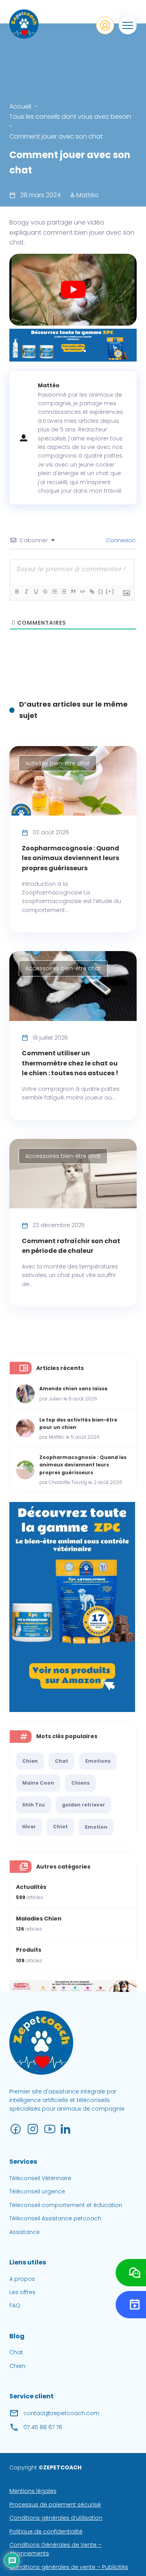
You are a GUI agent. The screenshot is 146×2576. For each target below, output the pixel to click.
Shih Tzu (33, 1805)
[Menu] (128, 25)
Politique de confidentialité (46, 2531)
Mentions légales (33, 2491)
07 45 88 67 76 (43, 2427)
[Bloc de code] (82, 591)
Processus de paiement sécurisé (55, 2505)
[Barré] (45, 591)
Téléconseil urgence (37, 2191)
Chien (30, 1761)
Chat (62, 1761)
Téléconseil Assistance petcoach (55, 2218)
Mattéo (87, 195)
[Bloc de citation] (73, 591)
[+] (110, 591)
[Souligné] (35, 591)
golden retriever (84, 1805)
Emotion (96, 1827)
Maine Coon (38, 1783)
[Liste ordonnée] (54, 591)
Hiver (29, 1827)
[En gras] (17, 591)
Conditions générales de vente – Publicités (69, 2567)
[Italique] (26, 591)
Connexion (120, 540)
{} (101, 591)
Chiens (80, 1783)
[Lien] (91, 591)
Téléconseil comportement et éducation (66, 2205)
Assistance (25, 2232)
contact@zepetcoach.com (61, 2413)
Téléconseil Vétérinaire (40, 2178)
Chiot (60, 1827)
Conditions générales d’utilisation (56, 2518)
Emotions (98, 1761)
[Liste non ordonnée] (63, 591)
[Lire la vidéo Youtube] (73, 290)
